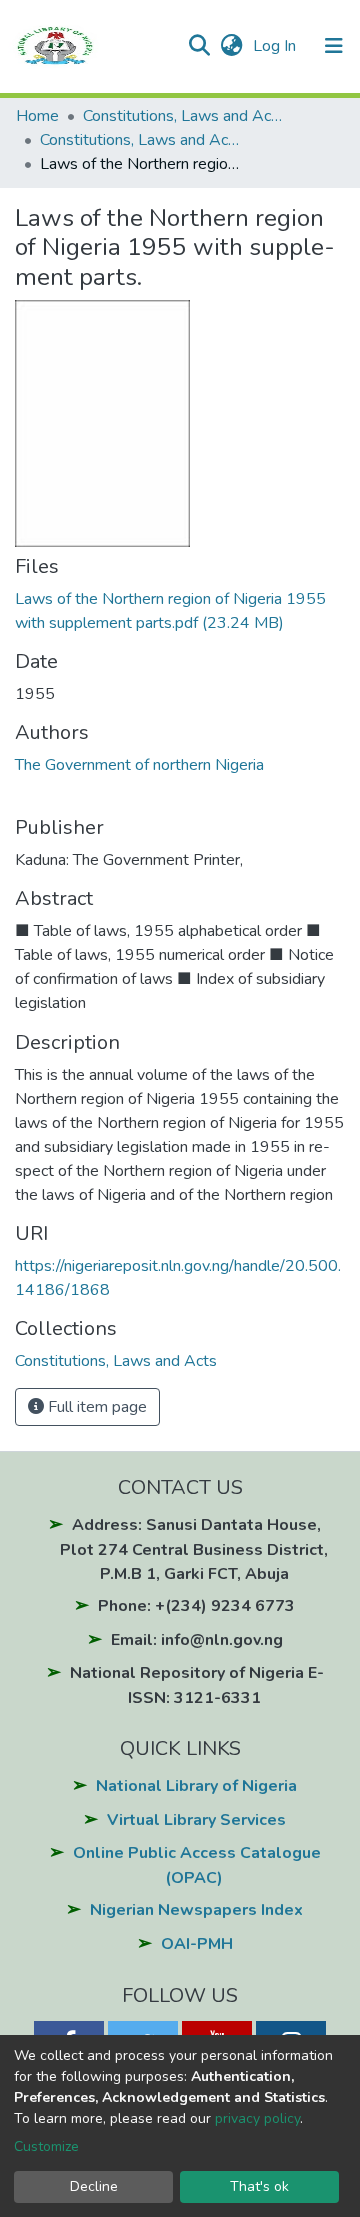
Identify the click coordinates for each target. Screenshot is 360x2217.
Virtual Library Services (196, 1820)
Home (37, 116)
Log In (276, 46)
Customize (46, 2146)
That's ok (259, 2186)
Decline (94, 2186)
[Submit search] (198, 46)
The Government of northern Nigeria (139, 765)
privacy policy (257, 2118)
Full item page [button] (95, 1407)
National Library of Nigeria (196, 1786)
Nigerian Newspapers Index (196, 1910)
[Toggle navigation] (334, 46)
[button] (231, 46)
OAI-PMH (197, 1944)
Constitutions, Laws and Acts (183, 116)
